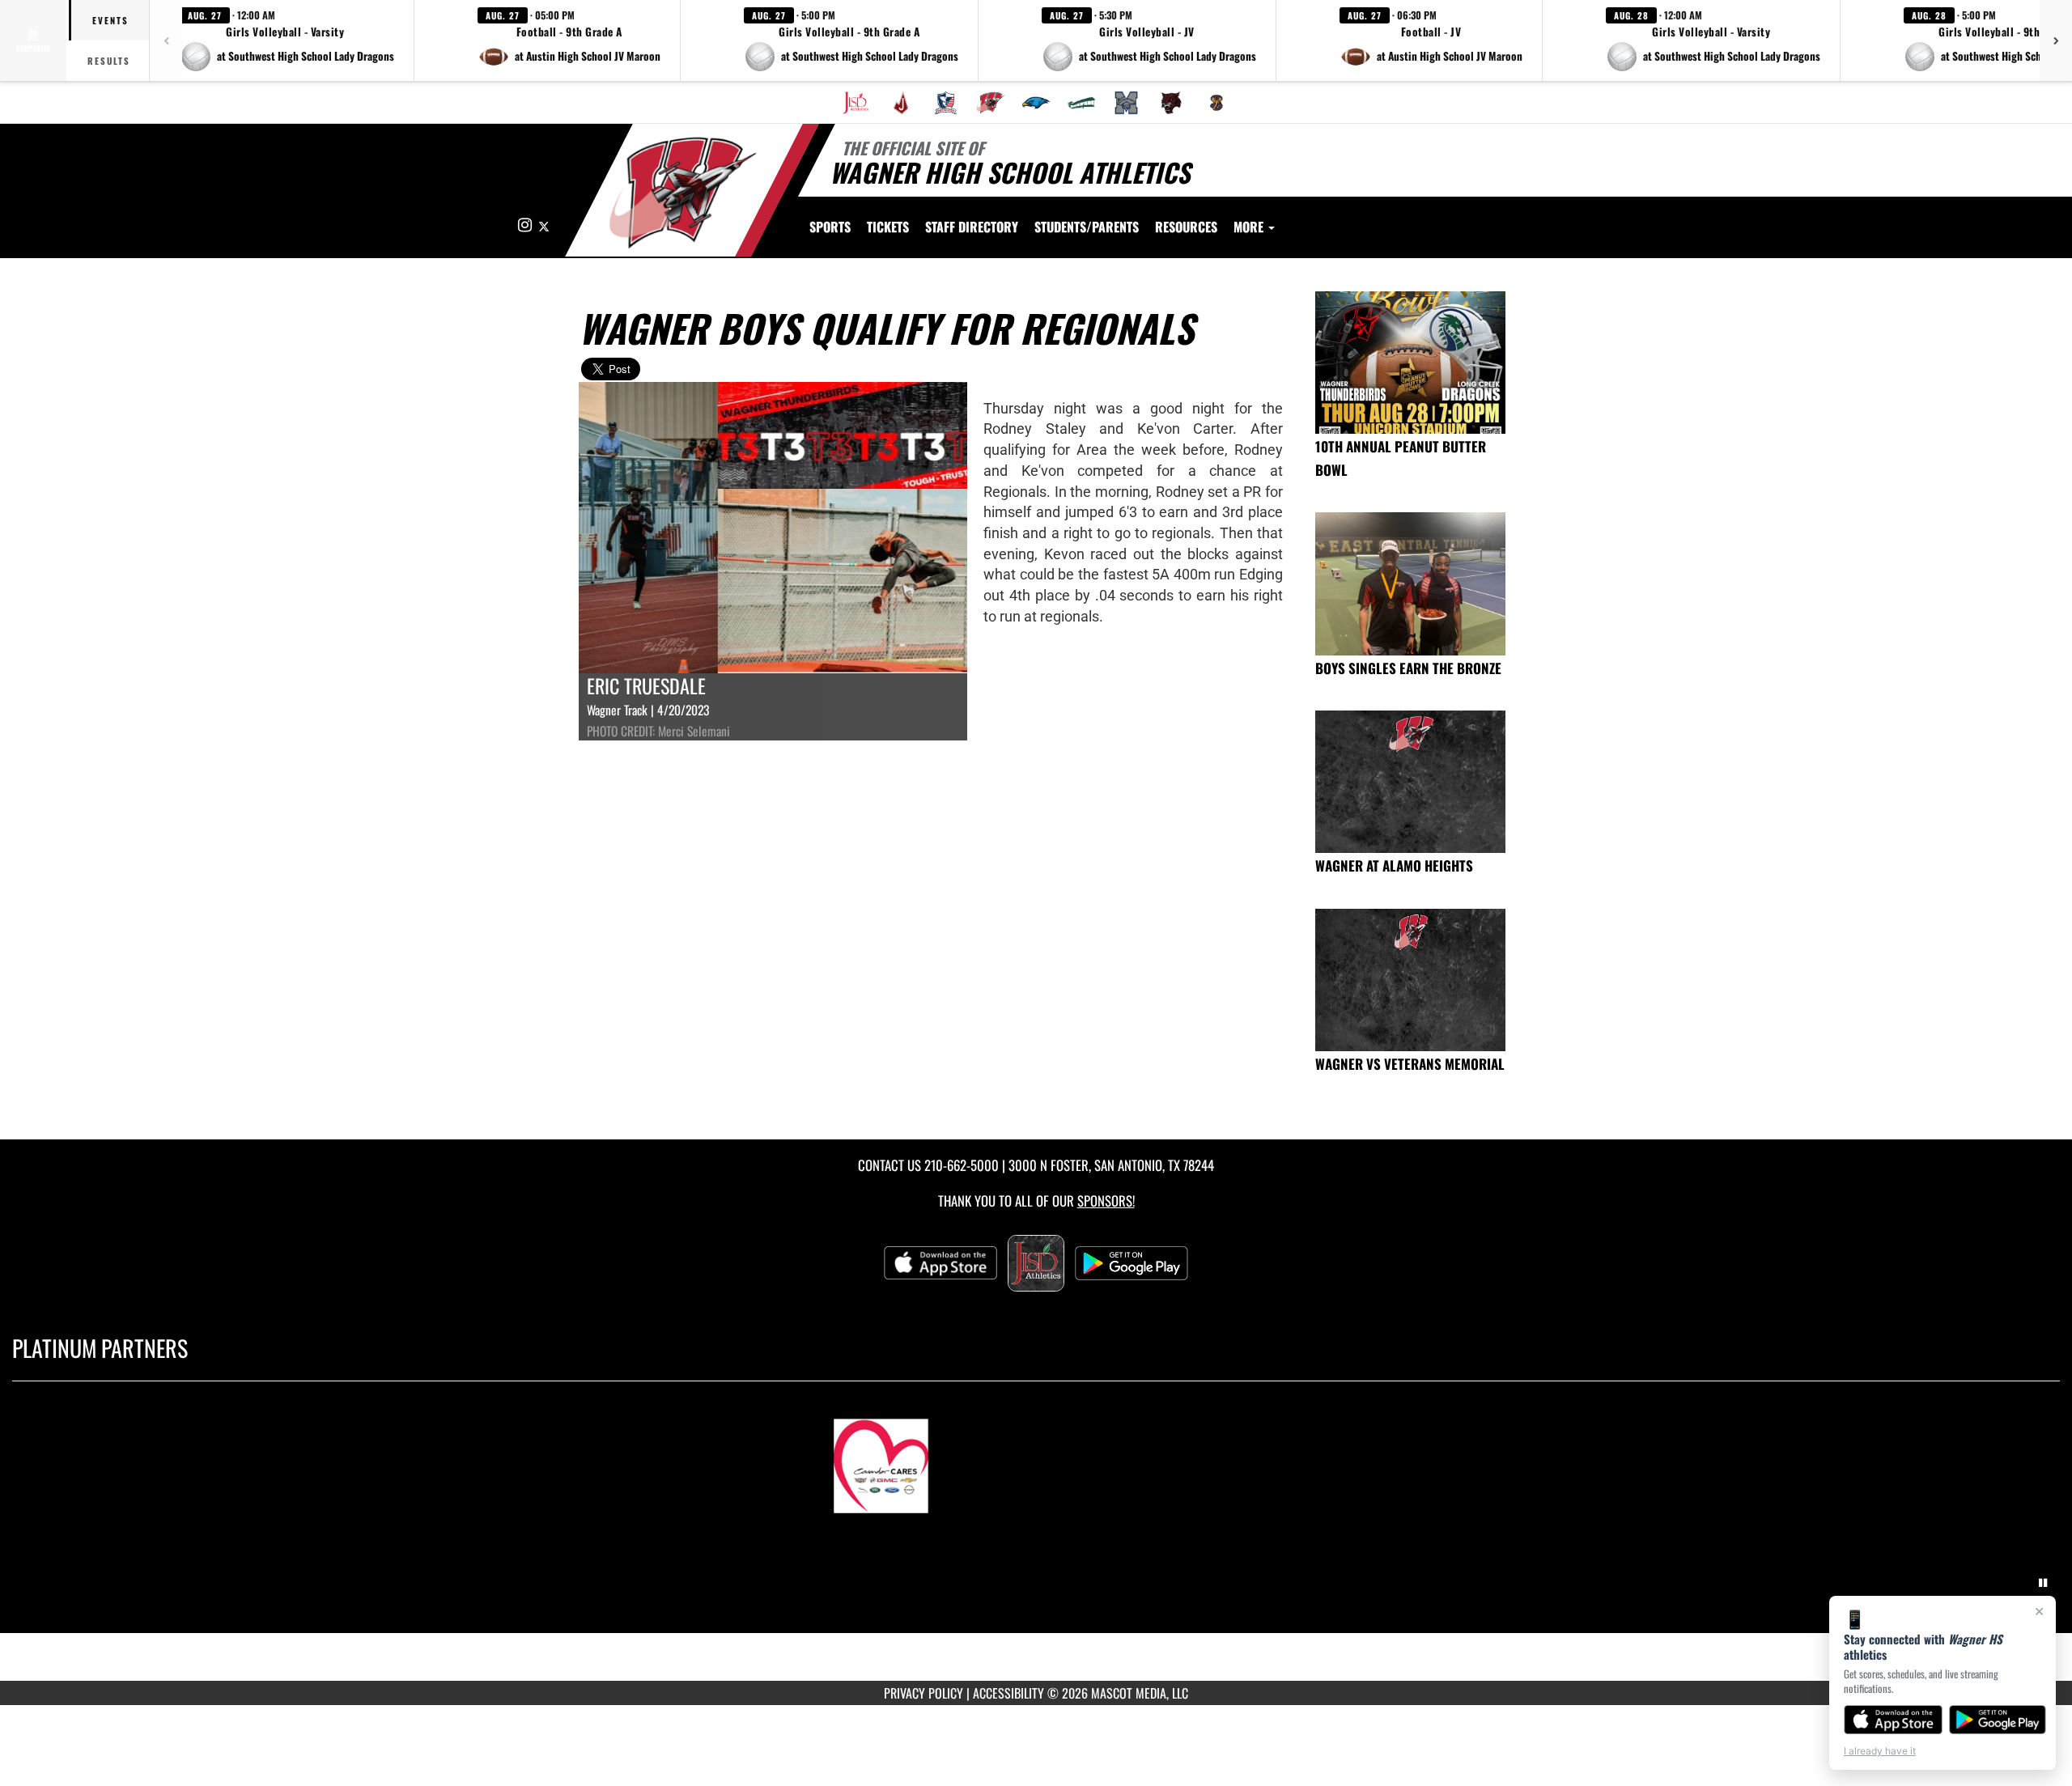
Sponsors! (1106, 1201)
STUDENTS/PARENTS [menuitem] (1087, 227)
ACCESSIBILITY (1008, 1693)
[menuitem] (856, 103)
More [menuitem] (1250, 227)
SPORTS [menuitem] (830, 227)
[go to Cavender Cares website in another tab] (1036, 1458)
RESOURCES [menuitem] (1186, 227)
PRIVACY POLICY (923, 1693)
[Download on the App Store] (1893, 1720)
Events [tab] (110, 20)
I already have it (1880, 1751)
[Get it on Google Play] (1998, 1720)
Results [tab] (109, 61)
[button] (287, 40)
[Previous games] (166, 40)
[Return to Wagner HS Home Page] (683, 193)
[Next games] (2056, 40)
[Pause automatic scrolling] (2043, 1583)
